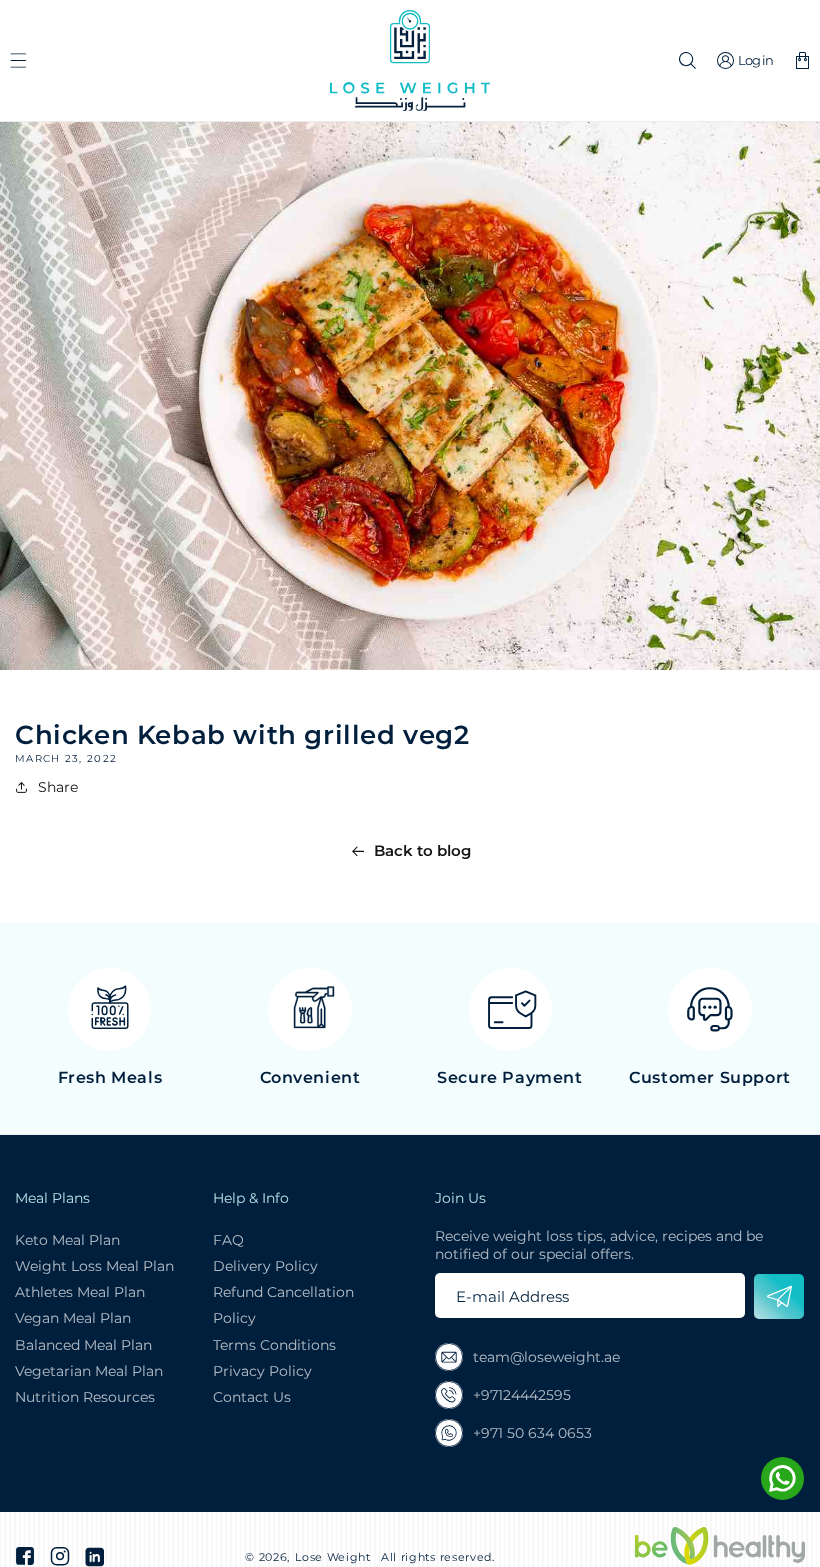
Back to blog (422, 850)
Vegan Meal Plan (73, 1318)
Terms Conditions (274, 1345)
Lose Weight (333, 1557)
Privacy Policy (262, 1371)
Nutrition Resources (85, 1397)
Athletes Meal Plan (80, 1292)
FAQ (228, 1240)
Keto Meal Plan (67, 1240)
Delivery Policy (265, 1266)
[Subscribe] (779, 1296)
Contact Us (252, 1397)
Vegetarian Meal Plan (89, 1371)
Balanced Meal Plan (83, 1345)
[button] (18, 60)
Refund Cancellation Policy (283, 1305)
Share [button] (58, 787)
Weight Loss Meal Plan (94, 1266)
